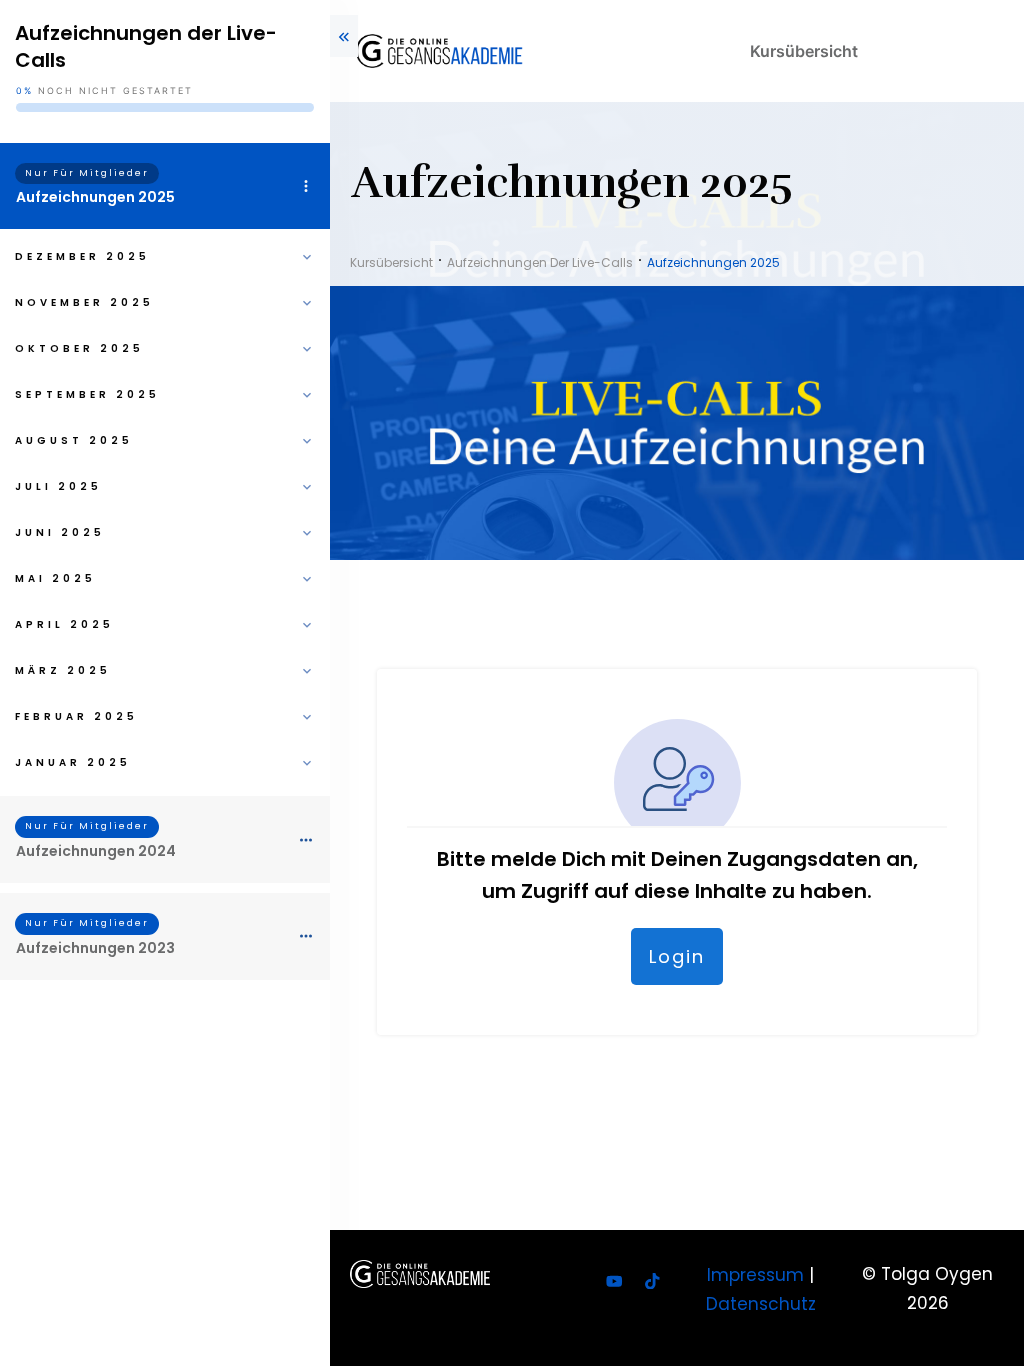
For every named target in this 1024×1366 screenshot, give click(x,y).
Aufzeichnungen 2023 (95, 948)
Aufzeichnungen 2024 (96, 851)
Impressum (755, 1275)
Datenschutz (761, 1304)
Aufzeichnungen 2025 (95, 197)
